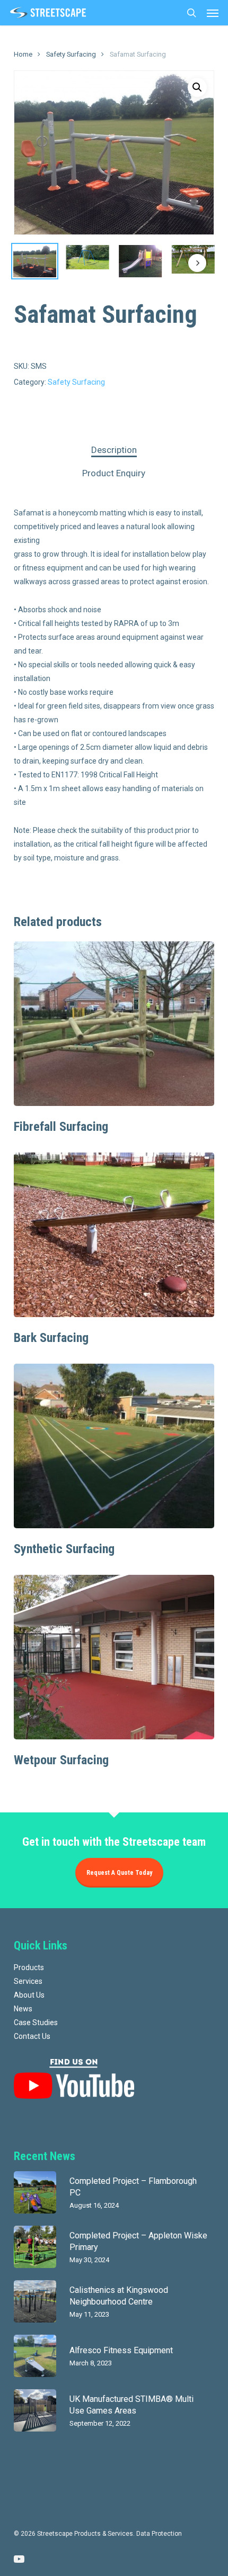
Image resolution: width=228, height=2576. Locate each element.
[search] (191, 13)
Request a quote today (119, 1873)
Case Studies (36, 2022)
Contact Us (32, 2036)
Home (23, 54)
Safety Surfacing (71, 54)
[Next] (197, 263)
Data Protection (159, 2534)
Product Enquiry (114, 473)
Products (29, 1967)
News (23, 2009)
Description (114, 450)
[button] (213, 13)
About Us (29, 1995)
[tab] (114, 450)
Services (28, 1981)
